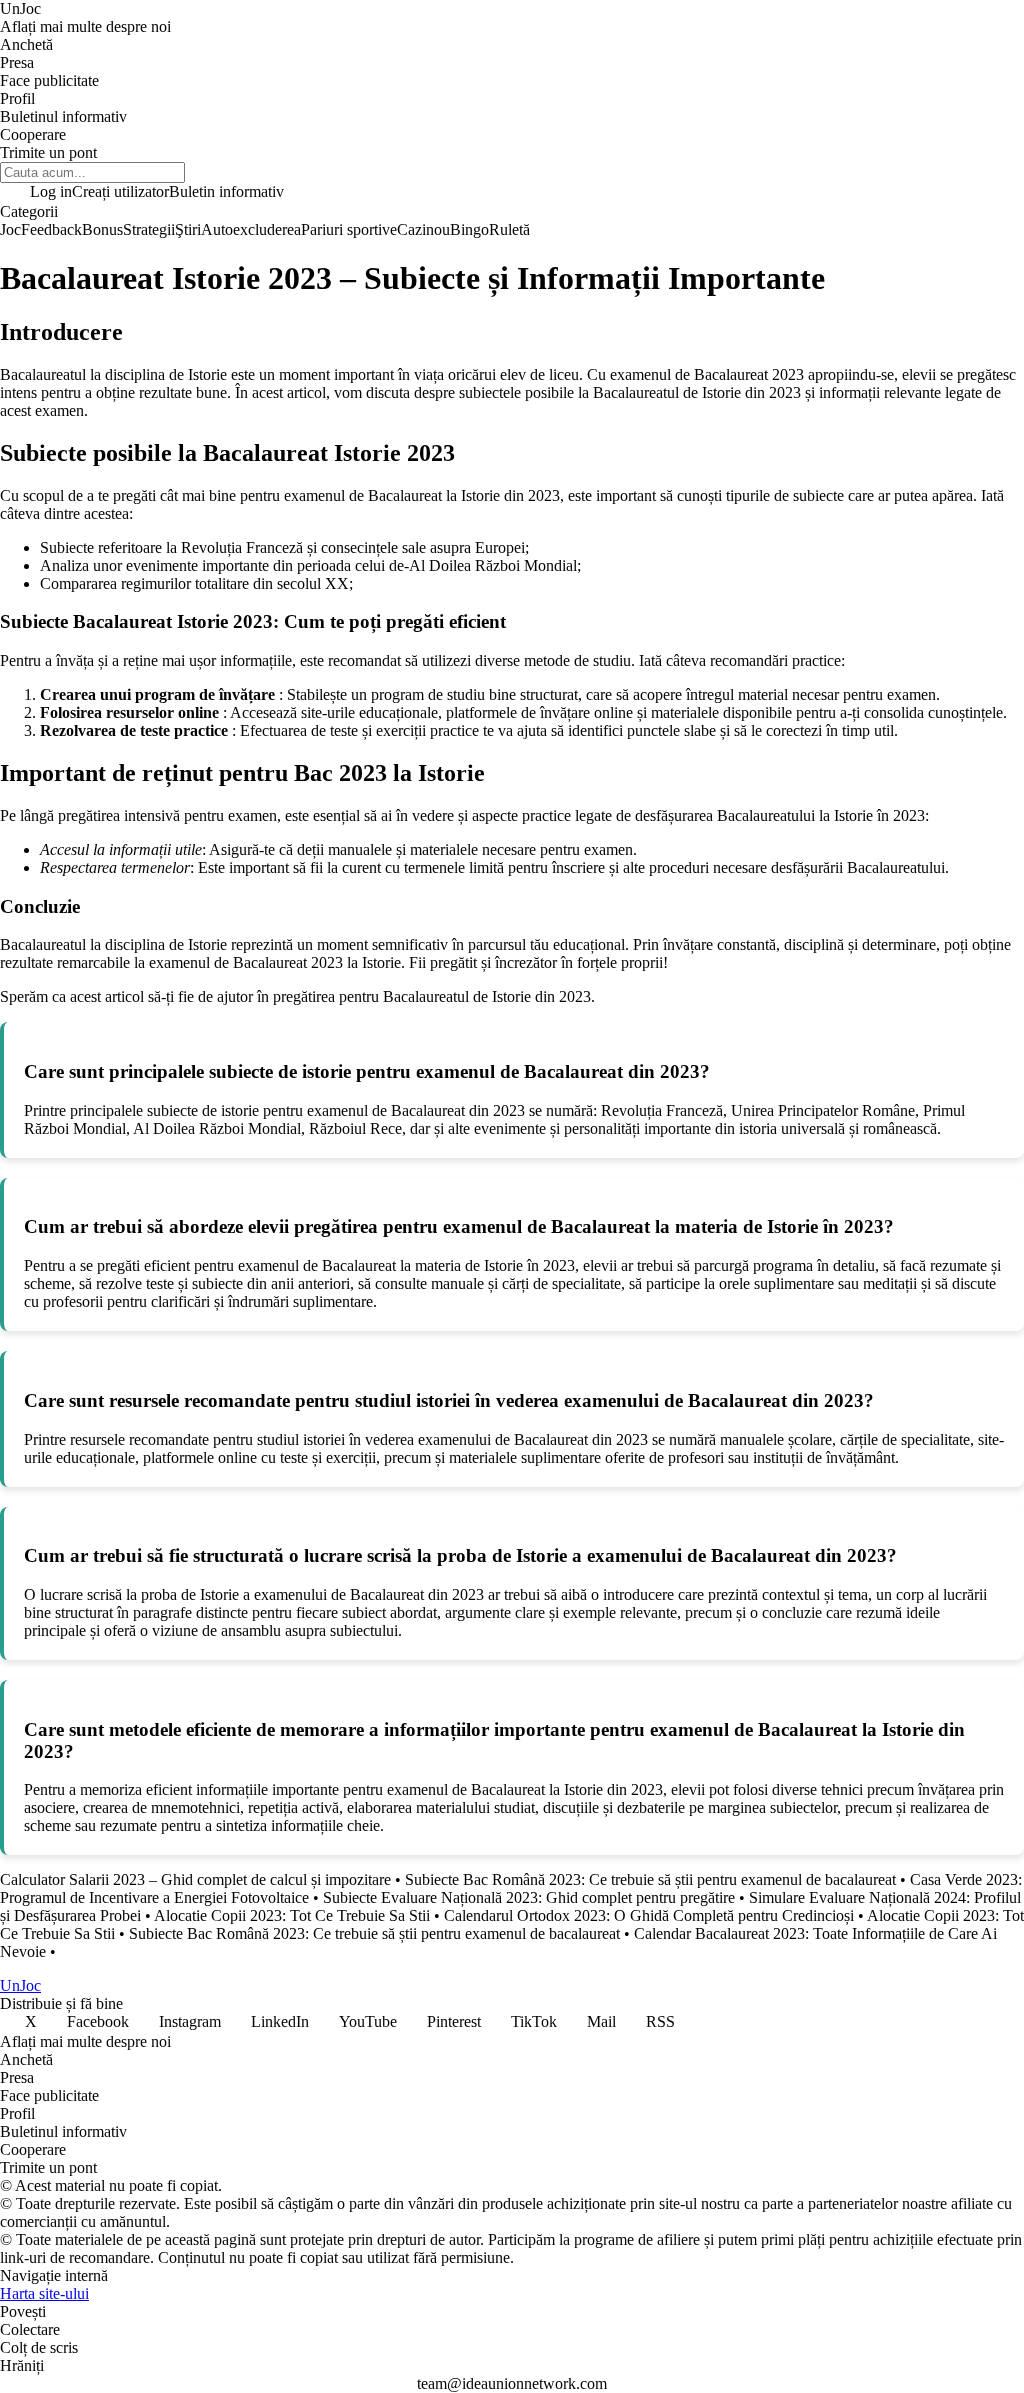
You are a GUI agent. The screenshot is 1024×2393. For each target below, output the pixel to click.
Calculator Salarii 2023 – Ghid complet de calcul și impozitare (195, 1879)
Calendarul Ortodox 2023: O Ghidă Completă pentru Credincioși (649, 1915)
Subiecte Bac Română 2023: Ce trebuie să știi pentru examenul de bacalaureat (650, 1879)
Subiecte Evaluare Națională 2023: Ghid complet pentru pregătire (529, 1897)
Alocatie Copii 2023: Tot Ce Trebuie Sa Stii (292, 1915)
